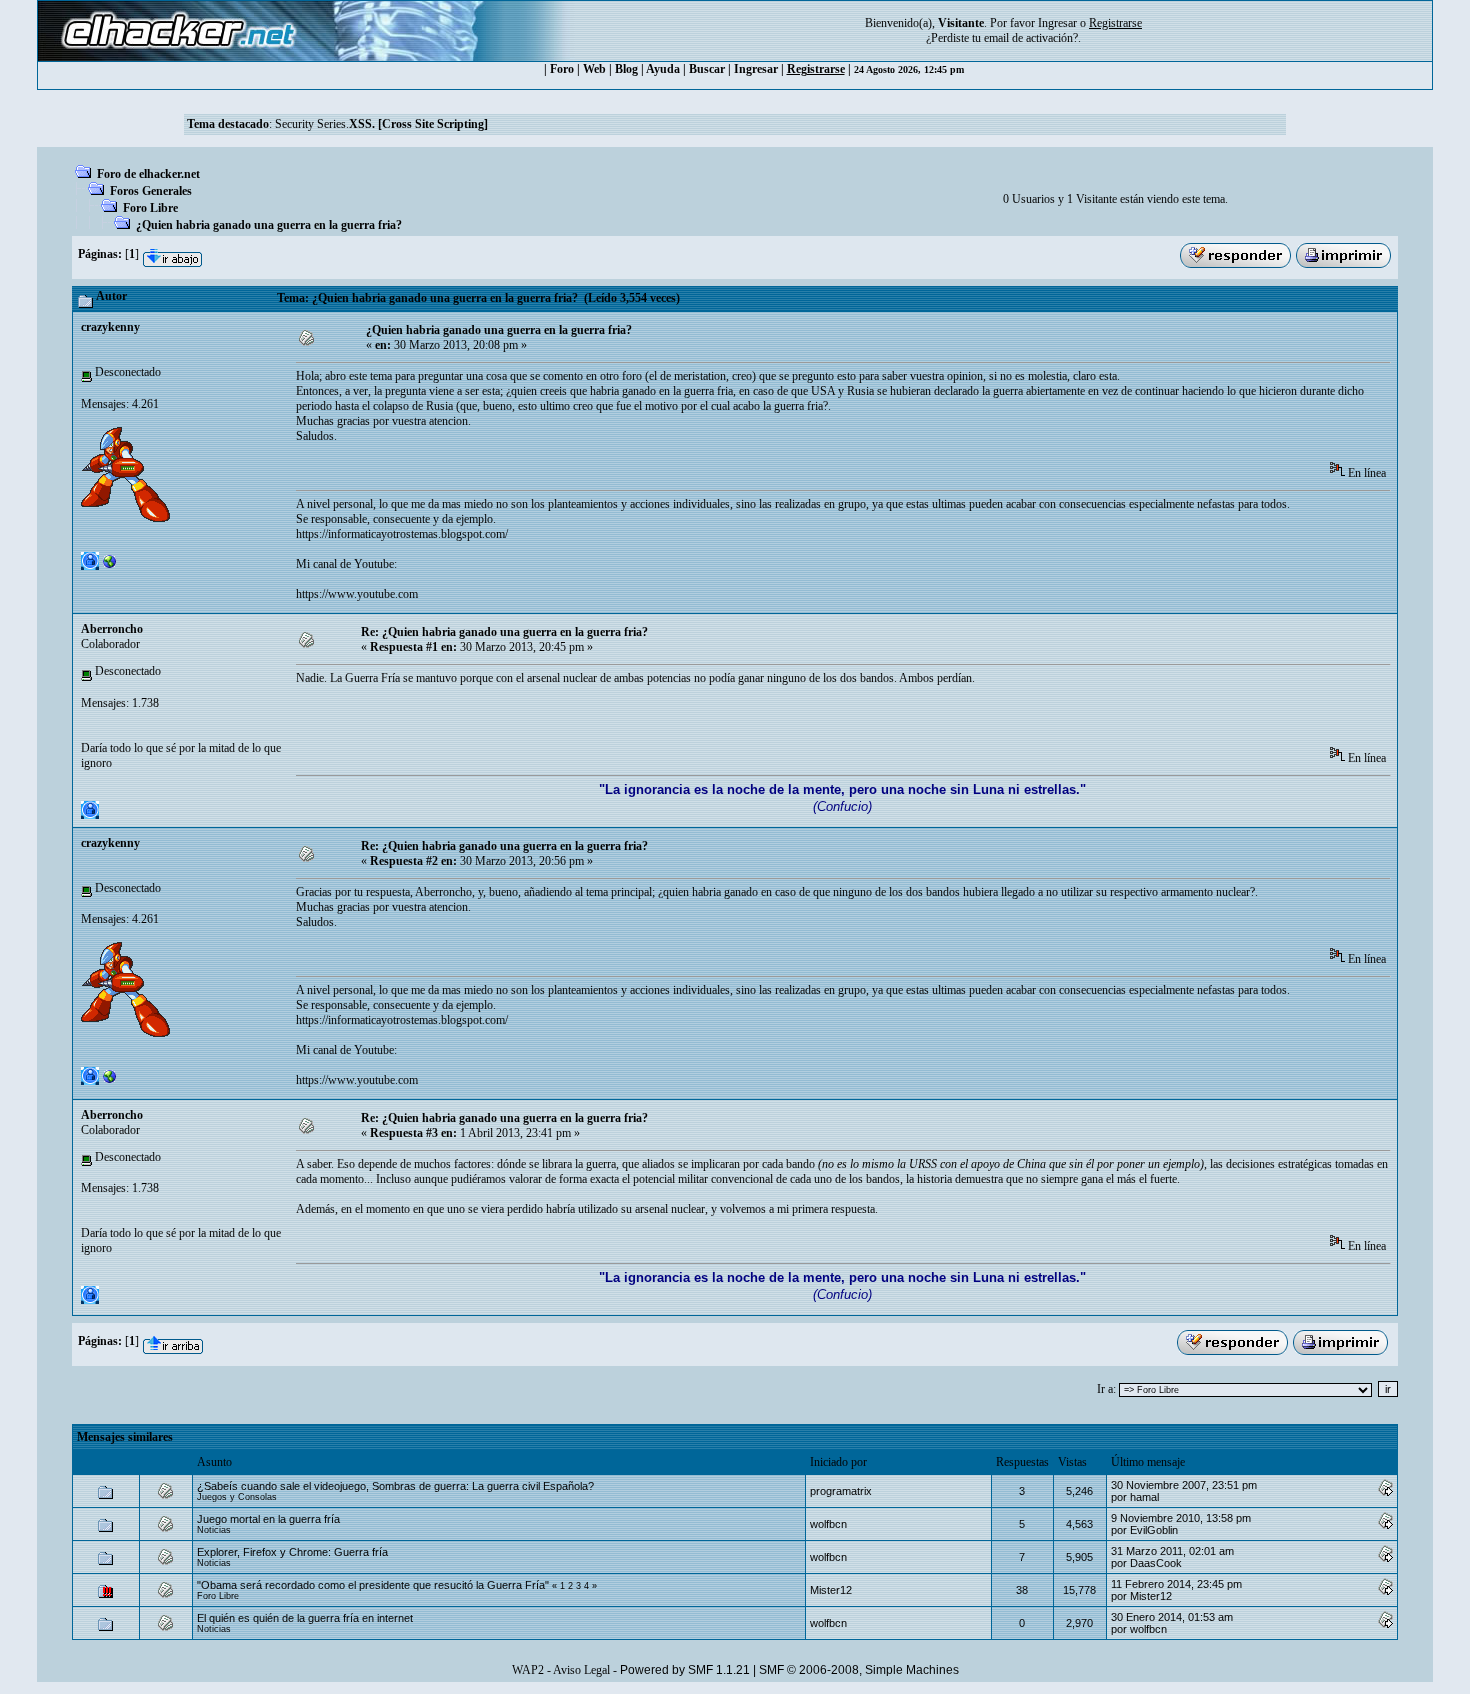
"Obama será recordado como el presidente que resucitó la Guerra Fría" (373, 1585)
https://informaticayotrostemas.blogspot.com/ (402, 534)
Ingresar (1057, 23)
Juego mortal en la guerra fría (268, 1519)
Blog (626, 69)
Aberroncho (112, 629)
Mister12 (831, 1590)
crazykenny (110, 327)
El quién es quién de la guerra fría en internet (305, 1618)
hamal (1144, 1497)
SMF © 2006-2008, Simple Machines (859, 1670)
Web (594, 69)
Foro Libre (150, 208)
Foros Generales (151, 191)
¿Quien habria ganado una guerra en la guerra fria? (269, 225)
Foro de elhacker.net (148, 174)
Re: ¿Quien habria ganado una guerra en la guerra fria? (504, 632)
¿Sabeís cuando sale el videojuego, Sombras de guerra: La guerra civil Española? (395, 1486)
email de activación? (1031, 38)
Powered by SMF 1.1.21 (685, 1670)
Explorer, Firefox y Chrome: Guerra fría (292, 1552)
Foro (562, 69)
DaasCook (1156, 1563)
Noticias (214, 1530)
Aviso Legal (581, 1670)
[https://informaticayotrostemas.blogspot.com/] (110, 566)
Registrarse (816, 69)
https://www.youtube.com (357, 594)
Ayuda (663, 69)
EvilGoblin (1154, 1530)
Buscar (707, 69)
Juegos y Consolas (237, 1497)
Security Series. (381, 124)
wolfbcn (828, 1524)
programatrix (841, 1491)
